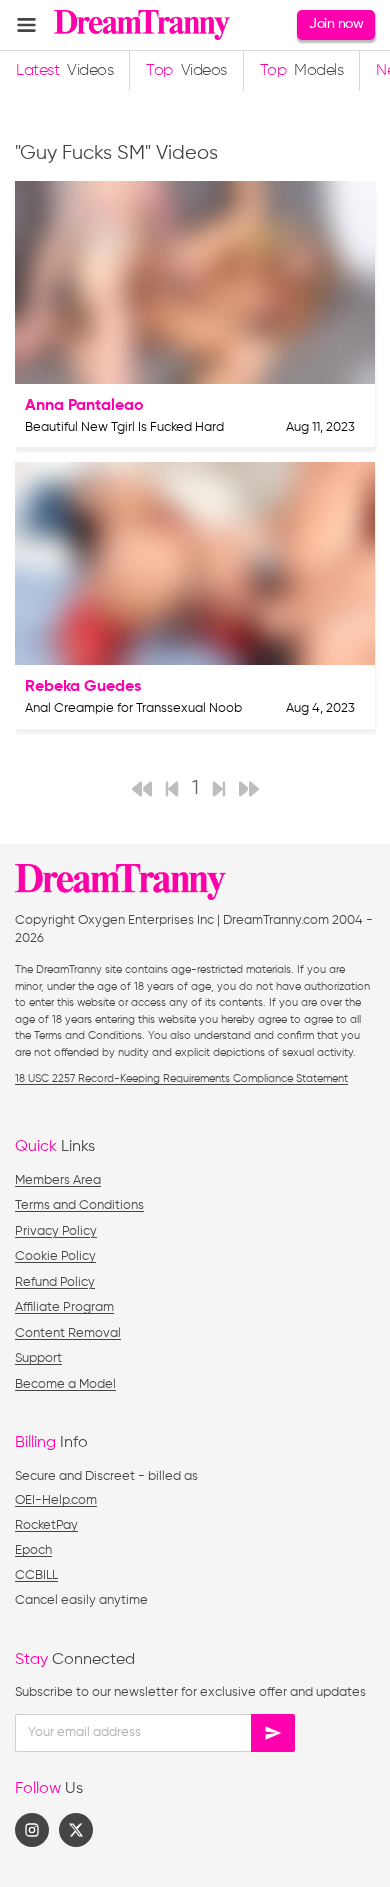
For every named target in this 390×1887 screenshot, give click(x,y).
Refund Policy (55, 1282)
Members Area (58, 1180)
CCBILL (36, 1575)
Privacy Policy (56, 1231)
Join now (336, 24)
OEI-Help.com (56, 1500)
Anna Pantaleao (84, 406)
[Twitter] (76, 1830)
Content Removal (68, 1333)
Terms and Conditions (79, 1205)
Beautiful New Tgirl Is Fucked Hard (124, 427)
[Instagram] (32, 1830)
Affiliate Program (64, 1307)
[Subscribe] (273, 1733)
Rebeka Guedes (83, 687)
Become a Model (65, 1384)
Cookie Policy (55, 1256)
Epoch (33, 1550)
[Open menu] (26, 24)
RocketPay (46, 1525)
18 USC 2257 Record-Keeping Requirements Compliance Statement (181, 1078)
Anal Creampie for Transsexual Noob (133, 708)
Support (38, 1358)
